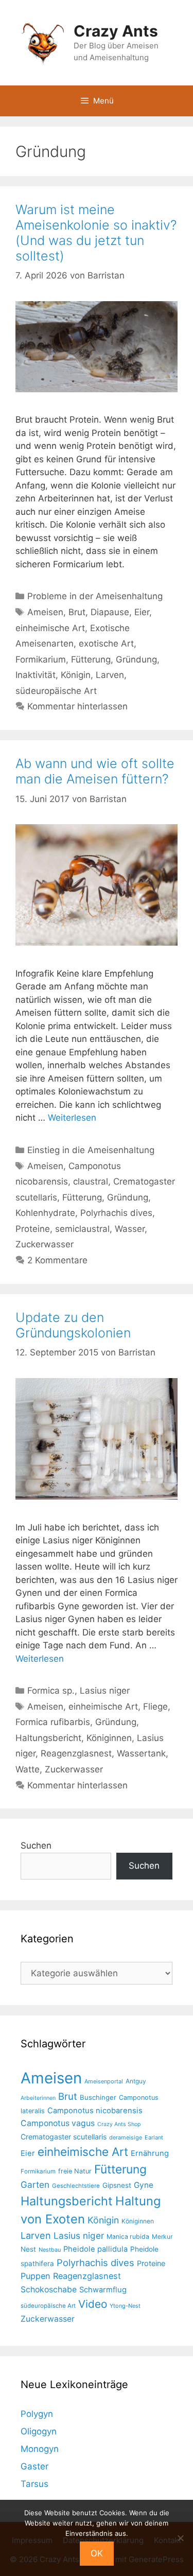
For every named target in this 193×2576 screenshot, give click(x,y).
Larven (110, 675)
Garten (35, 2185)
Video (93, 2304)
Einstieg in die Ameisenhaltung (91, 1150)
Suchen (36, 1846)
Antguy (136, 2081)
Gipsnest (117, 2185)
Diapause (110, 612)
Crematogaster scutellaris (64, 2137)
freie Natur (75, 2171)
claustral (91, 1181)
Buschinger (98, 2097)
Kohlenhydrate (45, 1213)
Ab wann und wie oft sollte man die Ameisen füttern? (95, 771)
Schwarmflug (103, 2290)
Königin (76, 675)
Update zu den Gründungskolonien (73, 1325)
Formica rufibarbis (53, 1722)
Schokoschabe (49, 2290)
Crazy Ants (116, 31)
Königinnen (109, 1738)
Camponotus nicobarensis (95, 2111)
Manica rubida (128, 2236)
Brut (77, 612)
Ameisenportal (104, 2081)
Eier (142, 612)
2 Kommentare (57, 1260)
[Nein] (180, 2538)
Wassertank (141, 1753)
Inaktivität (36, 675)
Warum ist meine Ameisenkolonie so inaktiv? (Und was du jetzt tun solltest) (96, 233)
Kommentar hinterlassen (77, 706)
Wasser (130, 1229)
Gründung (136, 659)
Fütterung (91, 659)
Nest (28, 2249)
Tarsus (34, 2484)
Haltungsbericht (48, 1738)
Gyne (144, 2185)
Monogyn (40, 2449)
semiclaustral (82, 1229)
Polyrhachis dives (116, 1213)
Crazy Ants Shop (119, 2124)
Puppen (36, 2276)
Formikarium (41, 659)
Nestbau (50, 2250)
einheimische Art (50, 628)
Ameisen (45, 612)
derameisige (126, 2137)
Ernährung (150, 2153)
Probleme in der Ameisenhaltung (95, 596)
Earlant (154, 2137)
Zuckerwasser (45, 1244)
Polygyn (37, 2414)
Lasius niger (105, 1691)
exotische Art (106, 643)
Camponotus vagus (58, 2123)
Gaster (34, 2466)
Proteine (33, 1229)
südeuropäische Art (56, 691)
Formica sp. (51, 1691)
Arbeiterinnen (38, 2098)
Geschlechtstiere (76, 2186)
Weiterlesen (72, 1118)
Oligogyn (39, 2431)
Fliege (155, 1707)
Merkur (162, 2236)
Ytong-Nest (125, 2306)
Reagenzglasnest (76, 1753)
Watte (28, 1769)
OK (97, 2553)
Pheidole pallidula (95, 2249)
